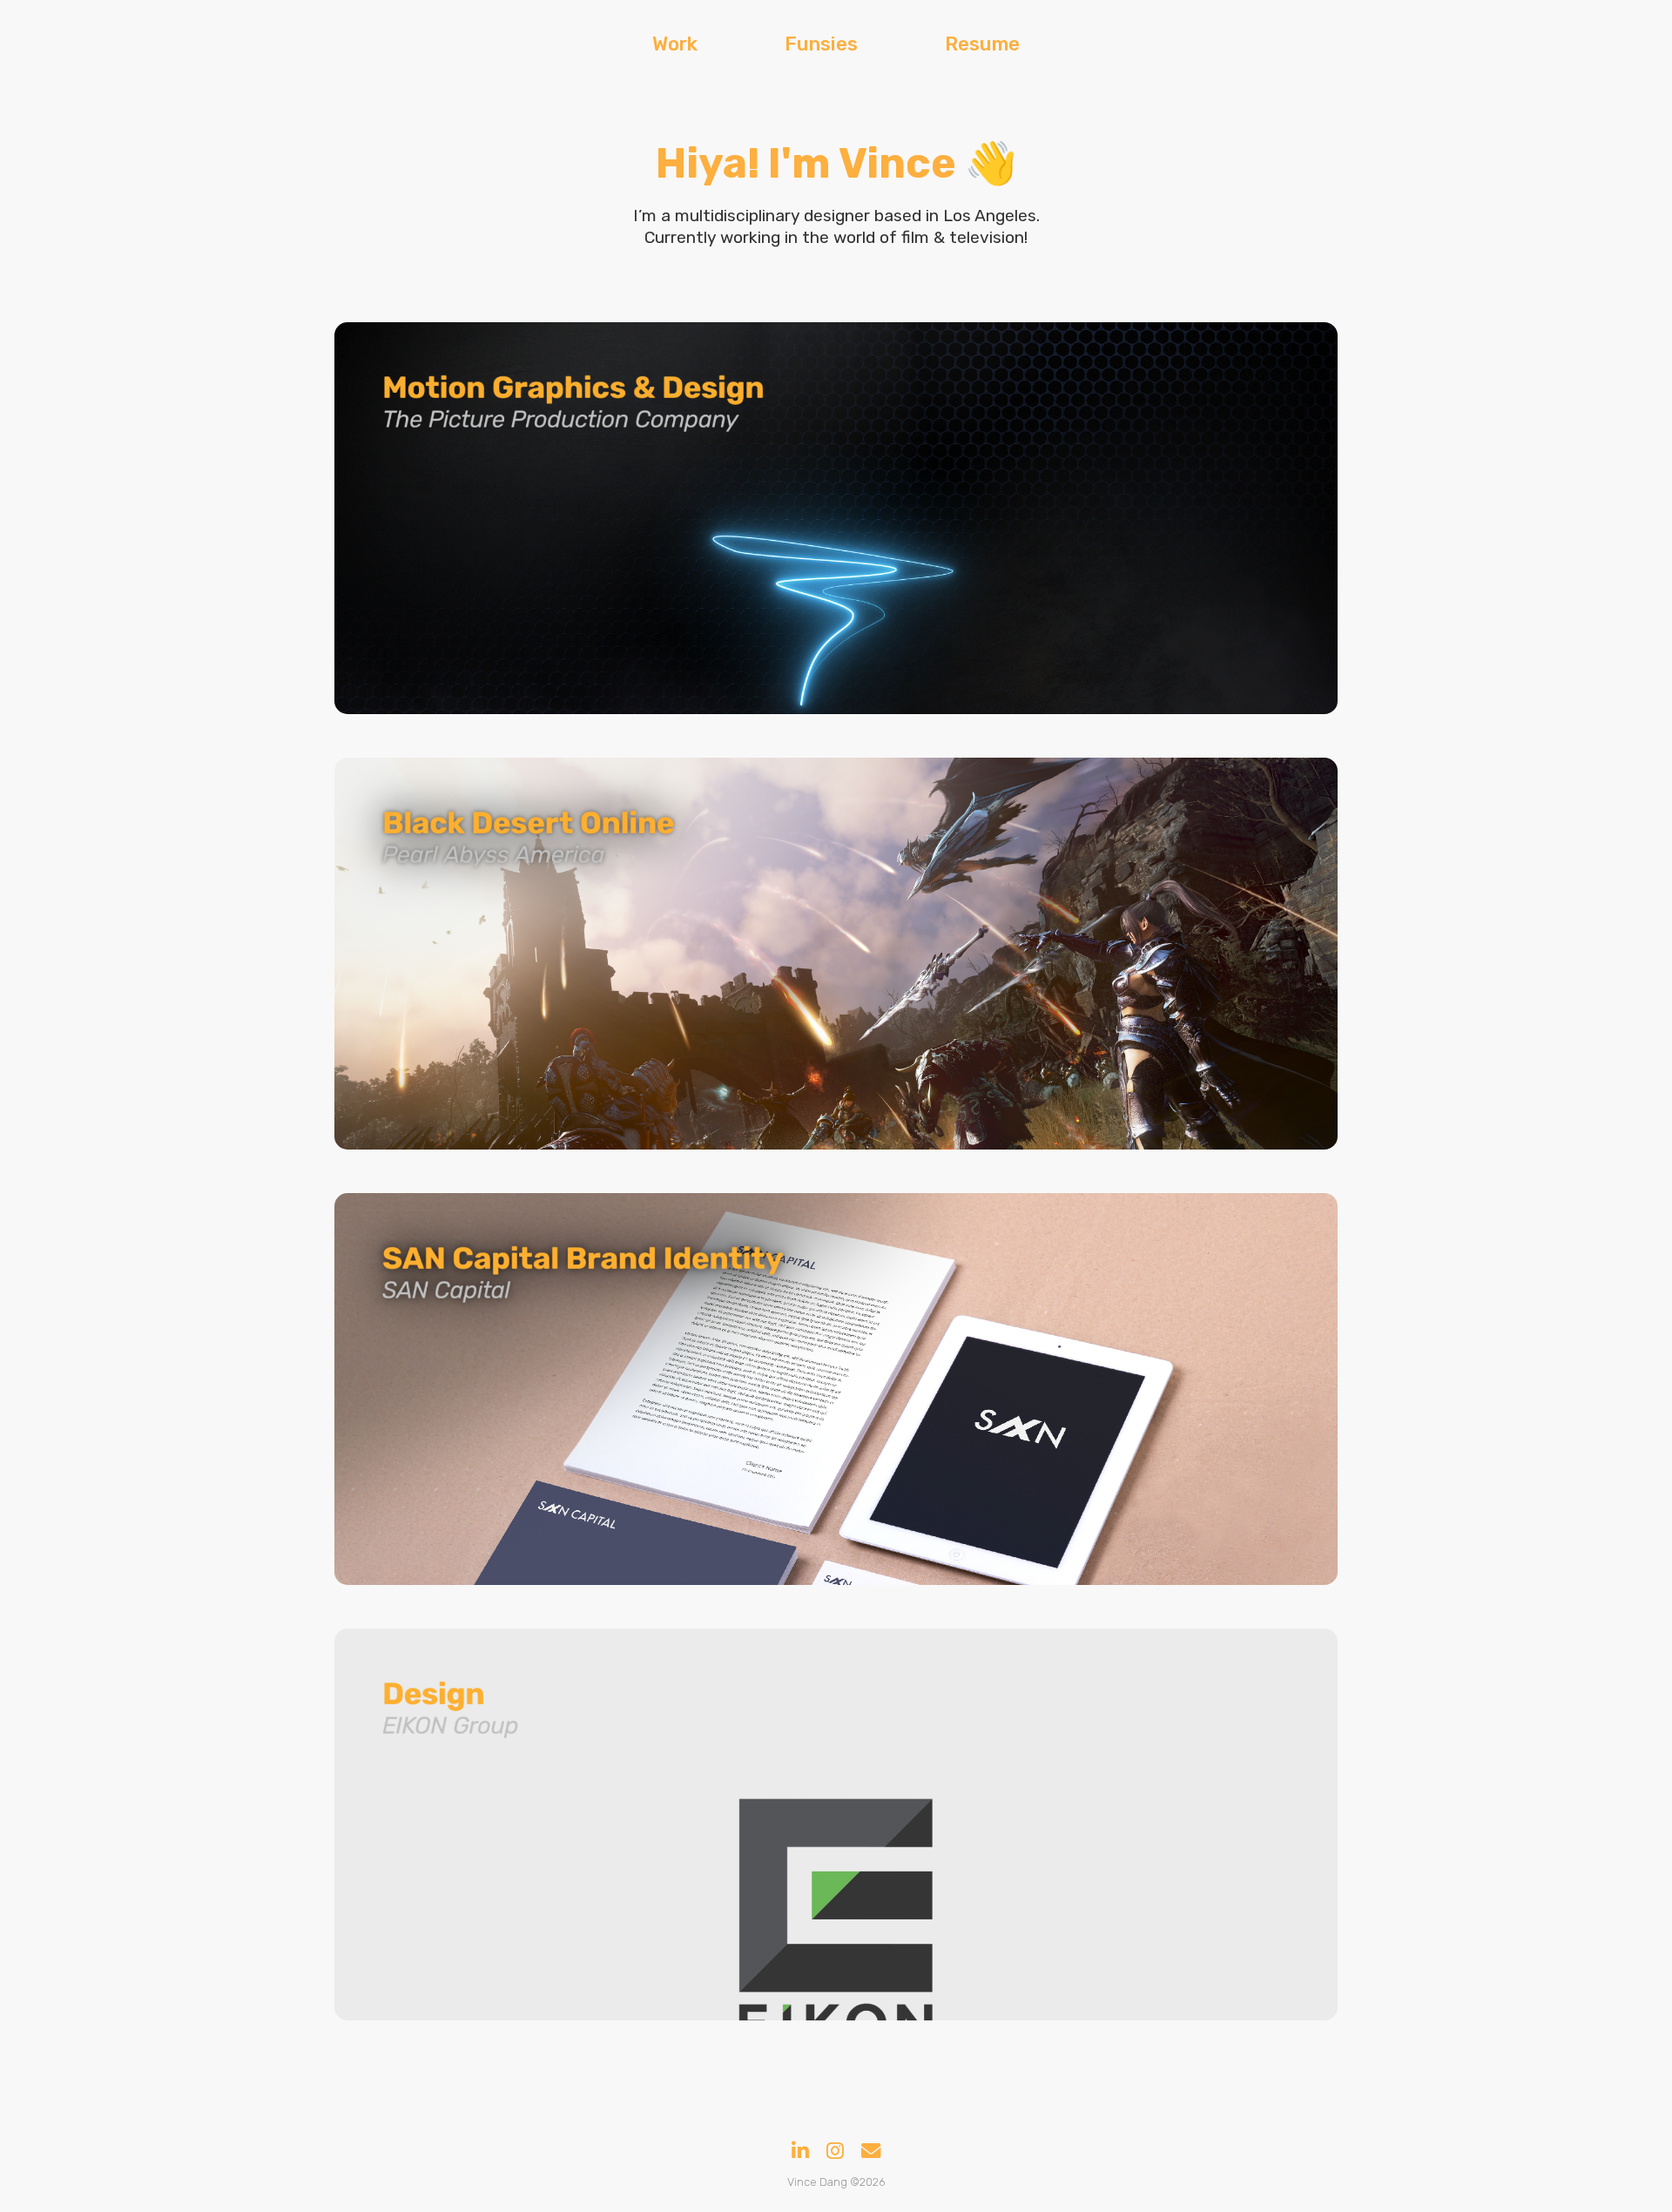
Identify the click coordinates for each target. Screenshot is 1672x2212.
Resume (982, 44)
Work (675, 44)
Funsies (821, 44)
